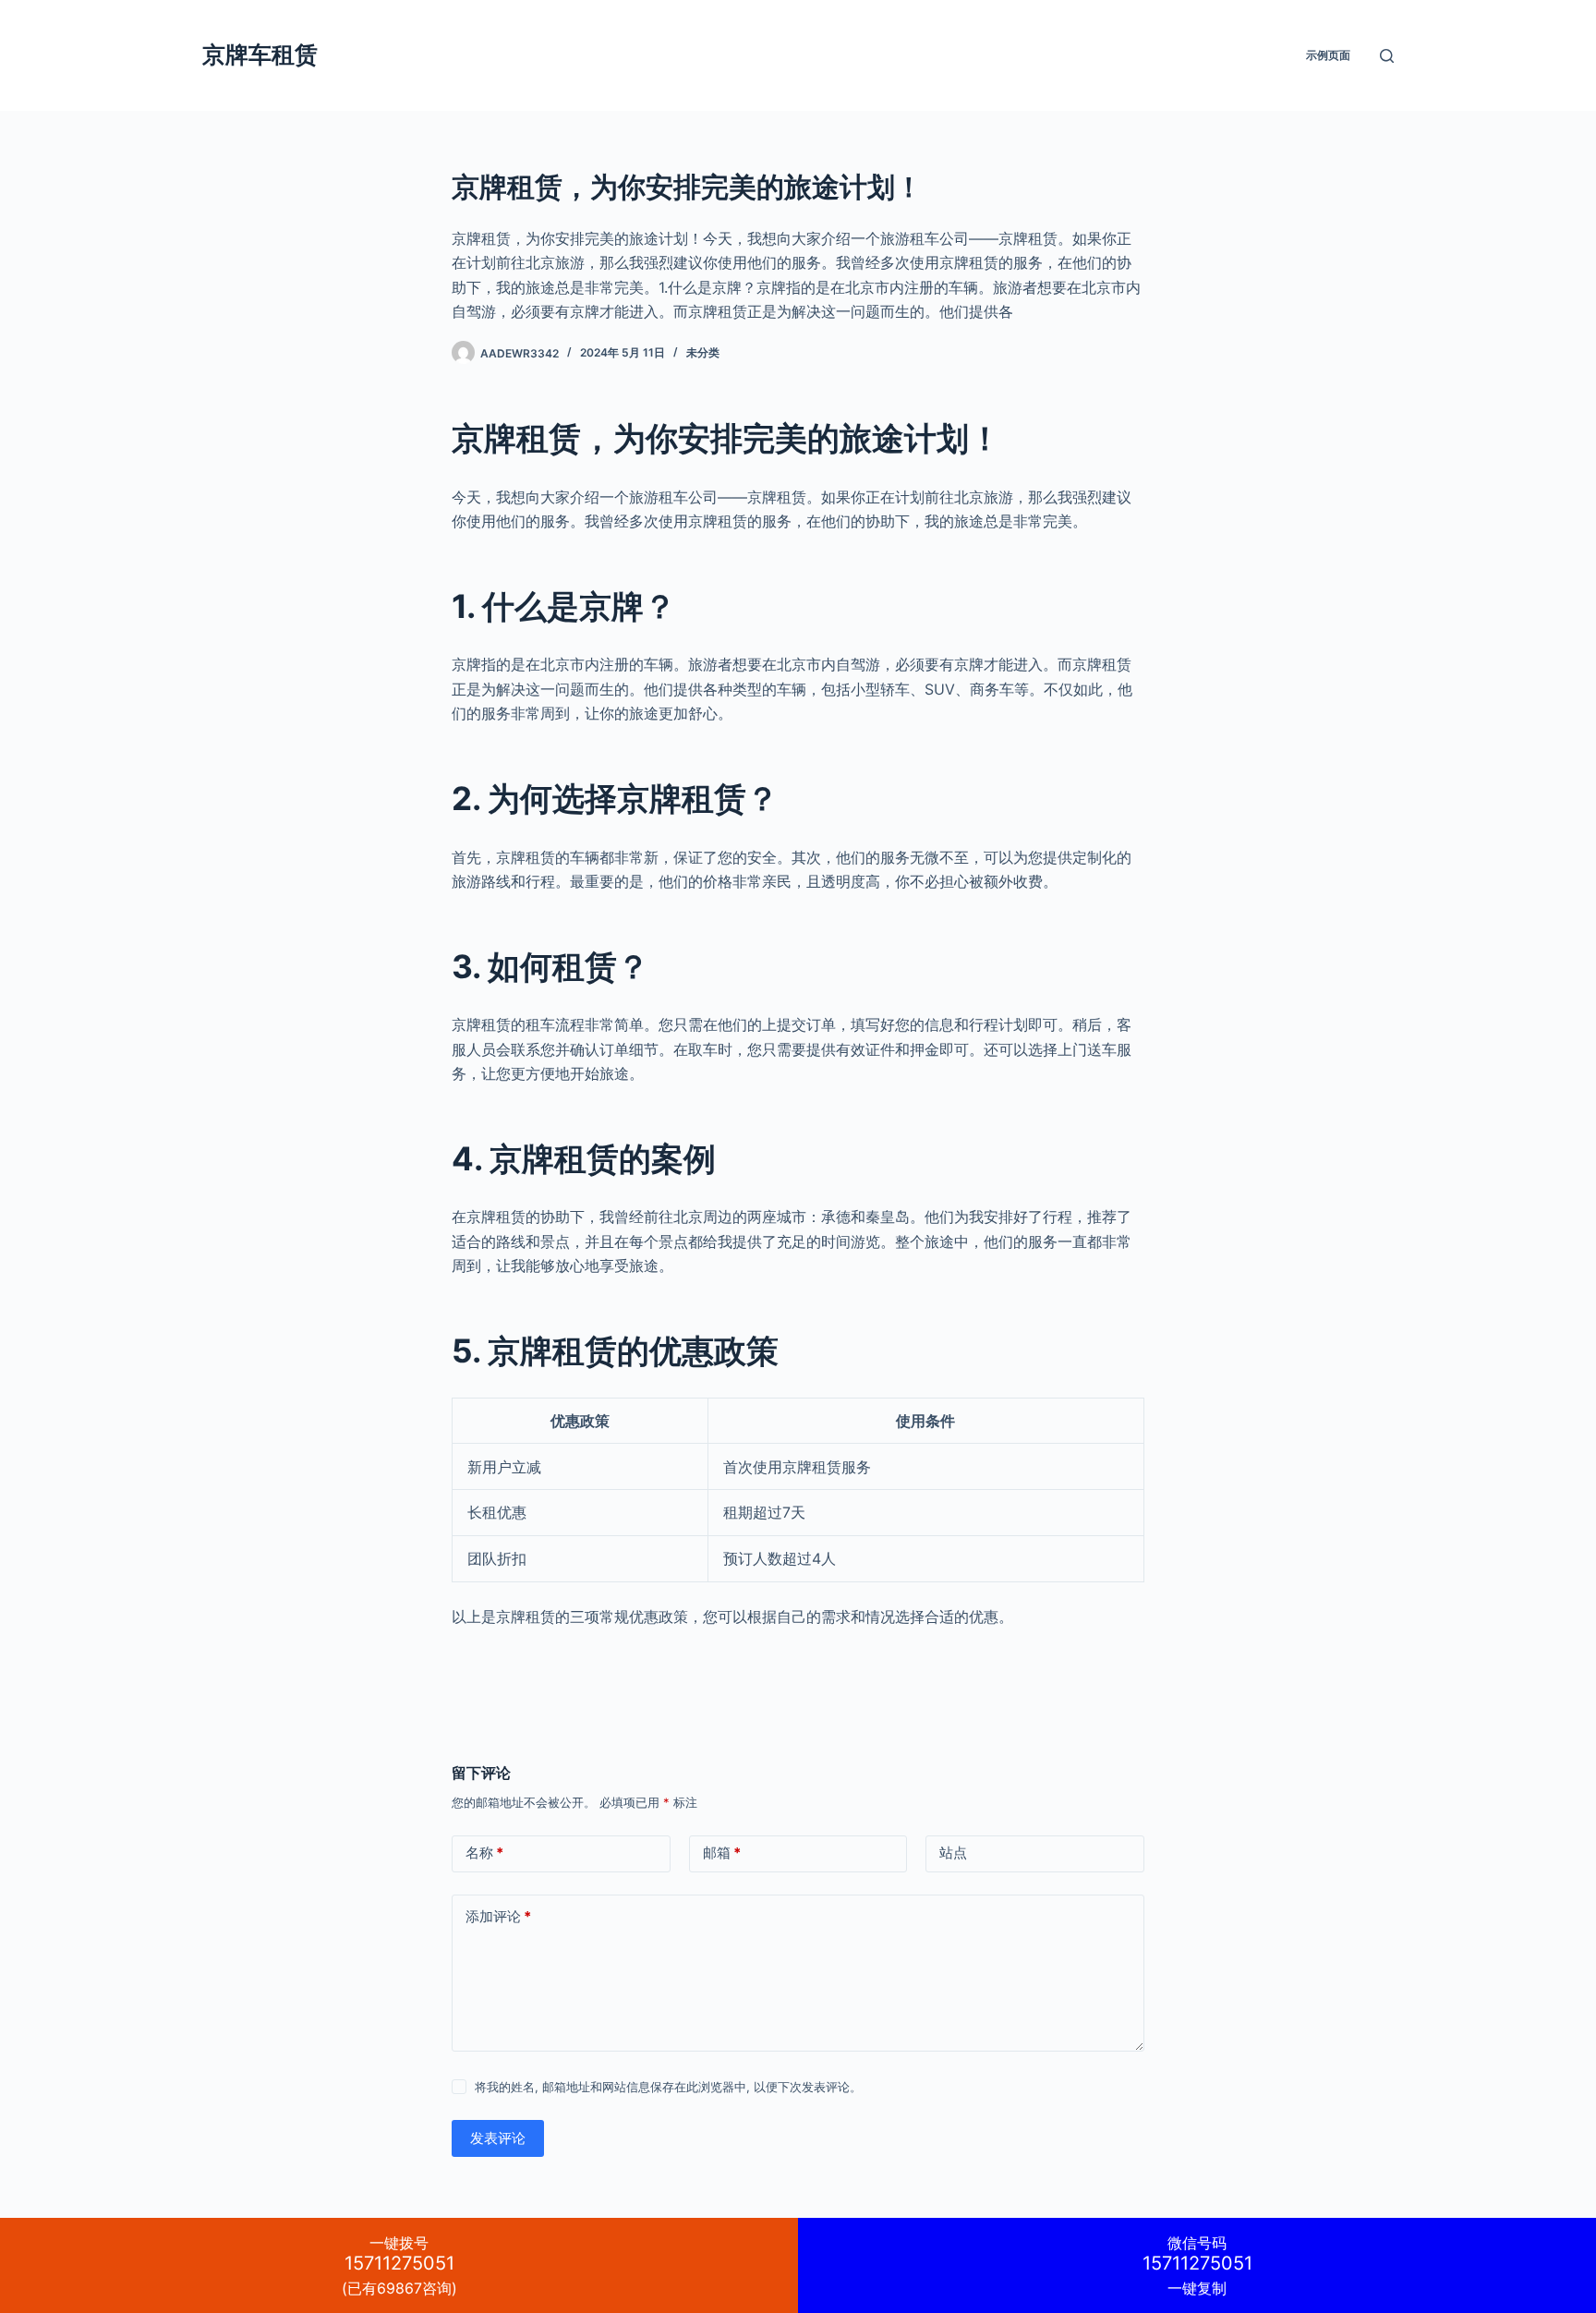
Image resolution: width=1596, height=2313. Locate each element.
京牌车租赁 (260, 54)
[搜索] (1387, 56)
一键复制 (1197, 2265)
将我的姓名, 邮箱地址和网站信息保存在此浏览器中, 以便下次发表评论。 (668, 2087)
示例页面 (1328, 55)
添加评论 (498, 1916)
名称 (484, 1853)
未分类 (703, 352)
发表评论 (498, 2138)
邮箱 (722, 1853)
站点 (953, 1853)
